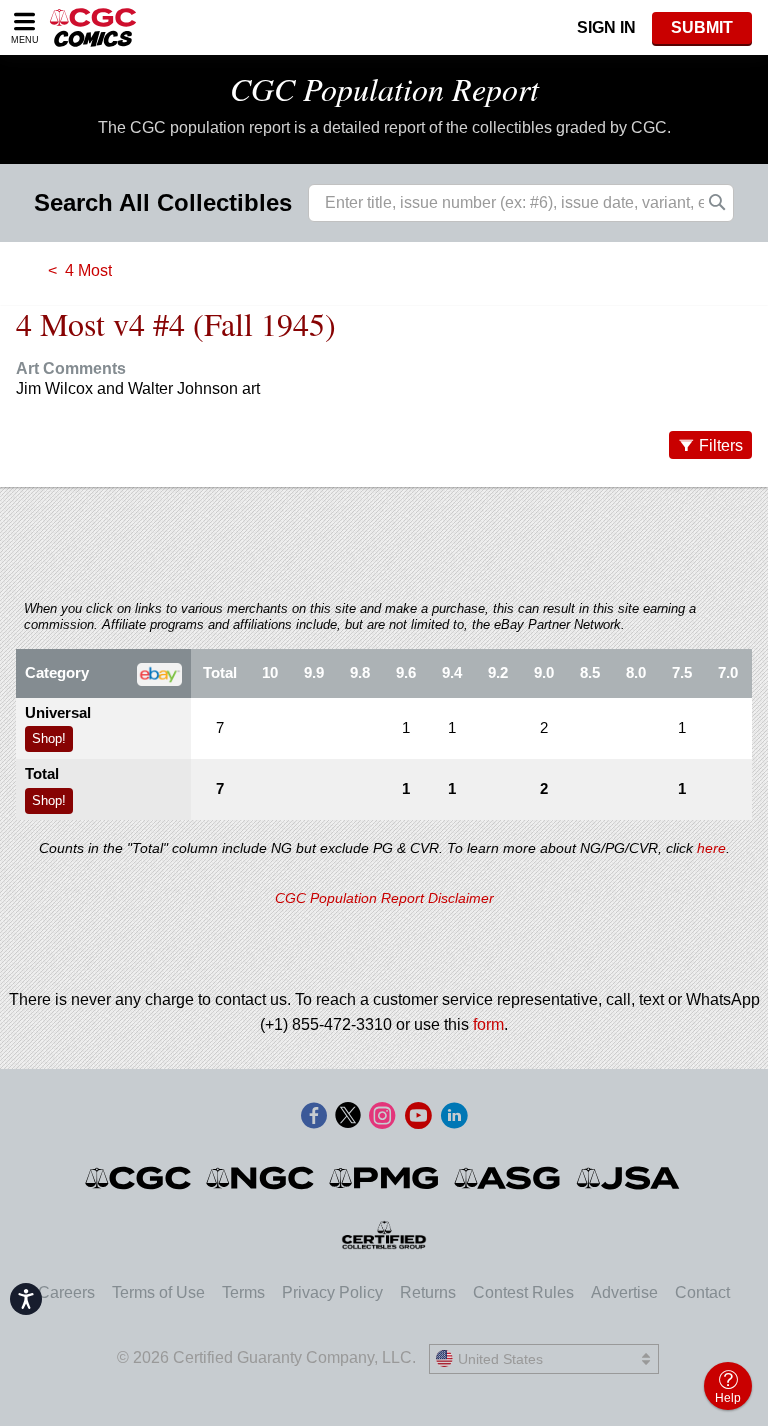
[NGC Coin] (261, 1178)
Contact (702, 1292)
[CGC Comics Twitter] (348, 1117)
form (488, 1024)
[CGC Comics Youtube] (418, 1117)
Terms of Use (158, 1292)
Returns (428, 1292)
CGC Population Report (384, 88)
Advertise (624, 1292)
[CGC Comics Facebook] (314, 1117)
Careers (66, 1292)
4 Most (88, 270)
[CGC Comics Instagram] (382, 1117)
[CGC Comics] (139, 1178)
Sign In (606, 27)
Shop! (49, 738)
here (711, 848)
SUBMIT (702, 27)
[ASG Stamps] (508, 1178)
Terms (243, 1292)
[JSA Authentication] (628, 1178)
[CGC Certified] (93, 27)
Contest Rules (523, 1292)
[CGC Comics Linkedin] (454, 1117)
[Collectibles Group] (384, 1235)
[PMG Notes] (385, 1178)
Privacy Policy (332, 1292)
